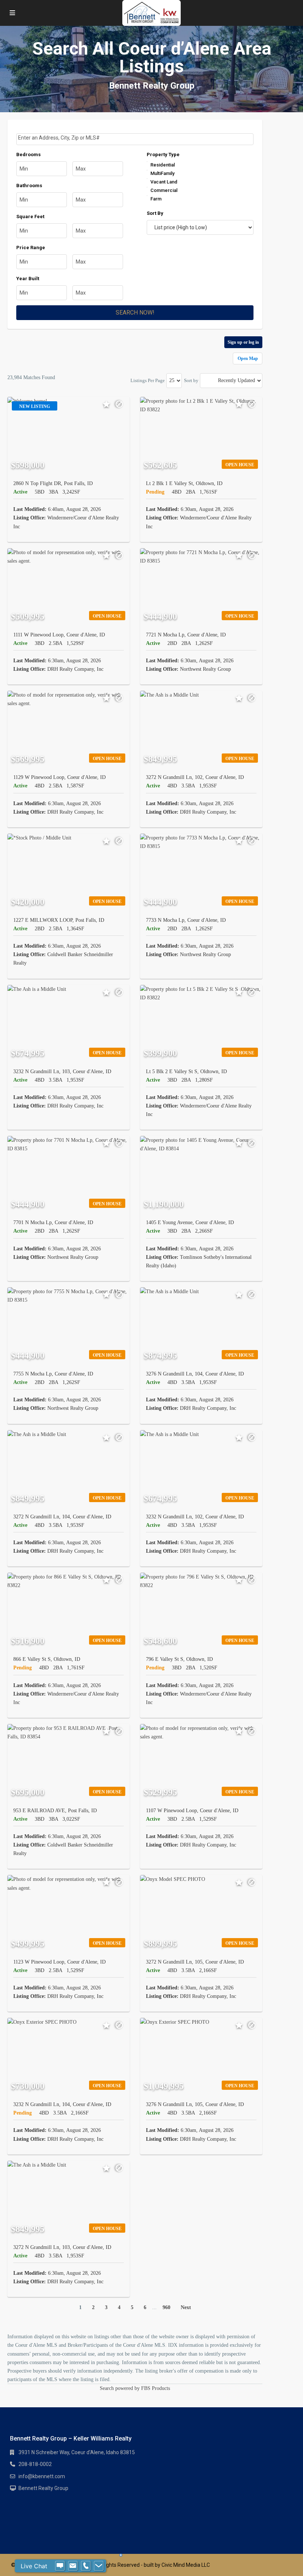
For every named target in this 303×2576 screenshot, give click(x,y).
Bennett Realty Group (43, 2488)
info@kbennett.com (42, 2476)
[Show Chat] (60, 2566)
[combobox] (135, 139)
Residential (163, 165)
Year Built (28, 279)
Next (186, 2307)
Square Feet (30, 217)
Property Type (163, 154)
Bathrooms (29, 186)
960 (166, 2307)
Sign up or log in (243, 342)
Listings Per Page (148, 380)
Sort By (155, 213)
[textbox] (136, 138)
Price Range (31, 248)
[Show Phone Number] (86, 2566)
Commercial (164, 190)
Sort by (191, 380)
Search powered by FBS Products (135, 2388)
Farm (156, 199)
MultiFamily (162, 173)
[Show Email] (73, 2566)
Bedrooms (28, 154)
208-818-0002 (35, 2464)
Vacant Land (164, 182)
